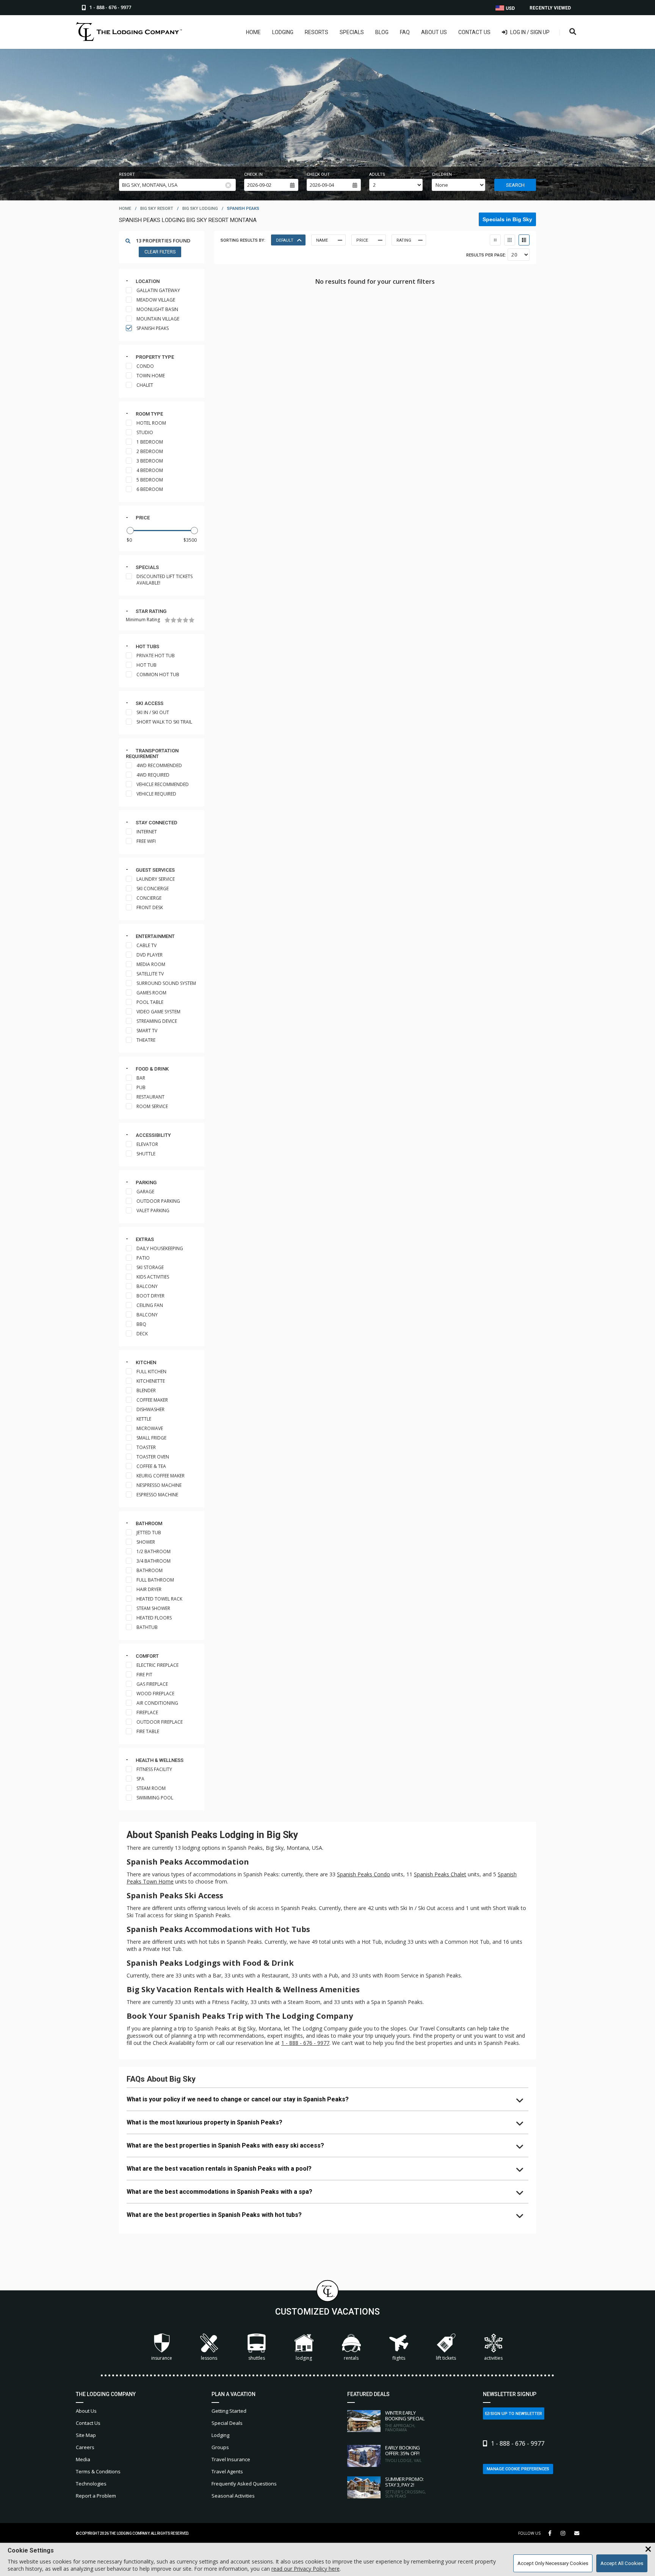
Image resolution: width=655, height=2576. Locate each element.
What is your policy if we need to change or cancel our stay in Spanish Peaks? (238, 2099)
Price (143, 518)
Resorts (317, 32)
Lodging (283, 32)
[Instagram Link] (563, 2533)
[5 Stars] (192, 620)
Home (253, 32)
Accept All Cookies (622, 2563)
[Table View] (510, 240)
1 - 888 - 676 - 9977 (305, 2043)
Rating (404, 240)
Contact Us (474, 32)
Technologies (91, 2484)
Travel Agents (227, 2471)
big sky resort (157, 209)
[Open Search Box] (573, 32)
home (125, 209)
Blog (382, 32)
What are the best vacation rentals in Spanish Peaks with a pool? (219, 2169)
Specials (352, 32)
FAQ (405, 32)
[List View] (524, 240)
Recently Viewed (550, 8)
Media (83, 2459)
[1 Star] (167, 620)
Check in (253, 174)
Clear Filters (160, 252)
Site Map (86, 2435)
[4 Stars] (186, 620)
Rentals (351, 2358)
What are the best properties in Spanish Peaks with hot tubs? (214, 2215)
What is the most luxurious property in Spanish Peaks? (204, 2122)
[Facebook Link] (550, 2533)
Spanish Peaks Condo (364, 1874)
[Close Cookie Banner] (648, 2549)
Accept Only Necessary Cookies (553, 2563)
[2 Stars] (173, 620)
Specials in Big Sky (507, 219)
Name (322, 240)
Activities (493, 2358)
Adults (377, 174)
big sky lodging (200, 209)
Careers (85, 2447)
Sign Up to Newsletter (516, 2414)
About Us (434, 32)
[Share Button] (577, 2533)
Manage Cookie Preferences (518, 2469)
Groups (220, 2447)
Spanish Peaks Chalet (440, 1874)
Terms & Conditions (98, 2471)
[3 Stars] (179, 620)
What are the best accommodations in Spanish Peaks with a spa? (219, 2192)
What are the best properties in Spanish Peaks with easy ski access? (225, 2145)
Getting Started (229, 2411)
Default (285, 240)
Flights (399, 2358)
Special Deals (227, 2423)
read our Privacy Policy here (306, 2569)
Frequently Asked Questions (244, 2484)
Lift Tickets (446, 2358)
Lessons (209, 2358)
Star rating (151, 611)
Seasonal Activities (233, 2496)
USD (510, 8)
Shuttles (257, 2358)
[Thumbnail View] (495, 240)
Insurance (162, 2358)
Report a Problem (96, 2496)
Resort (127, 174)
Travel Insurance (231, 2459)
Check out (318, 174)
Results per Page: (486, 255)
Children (442, 174)
